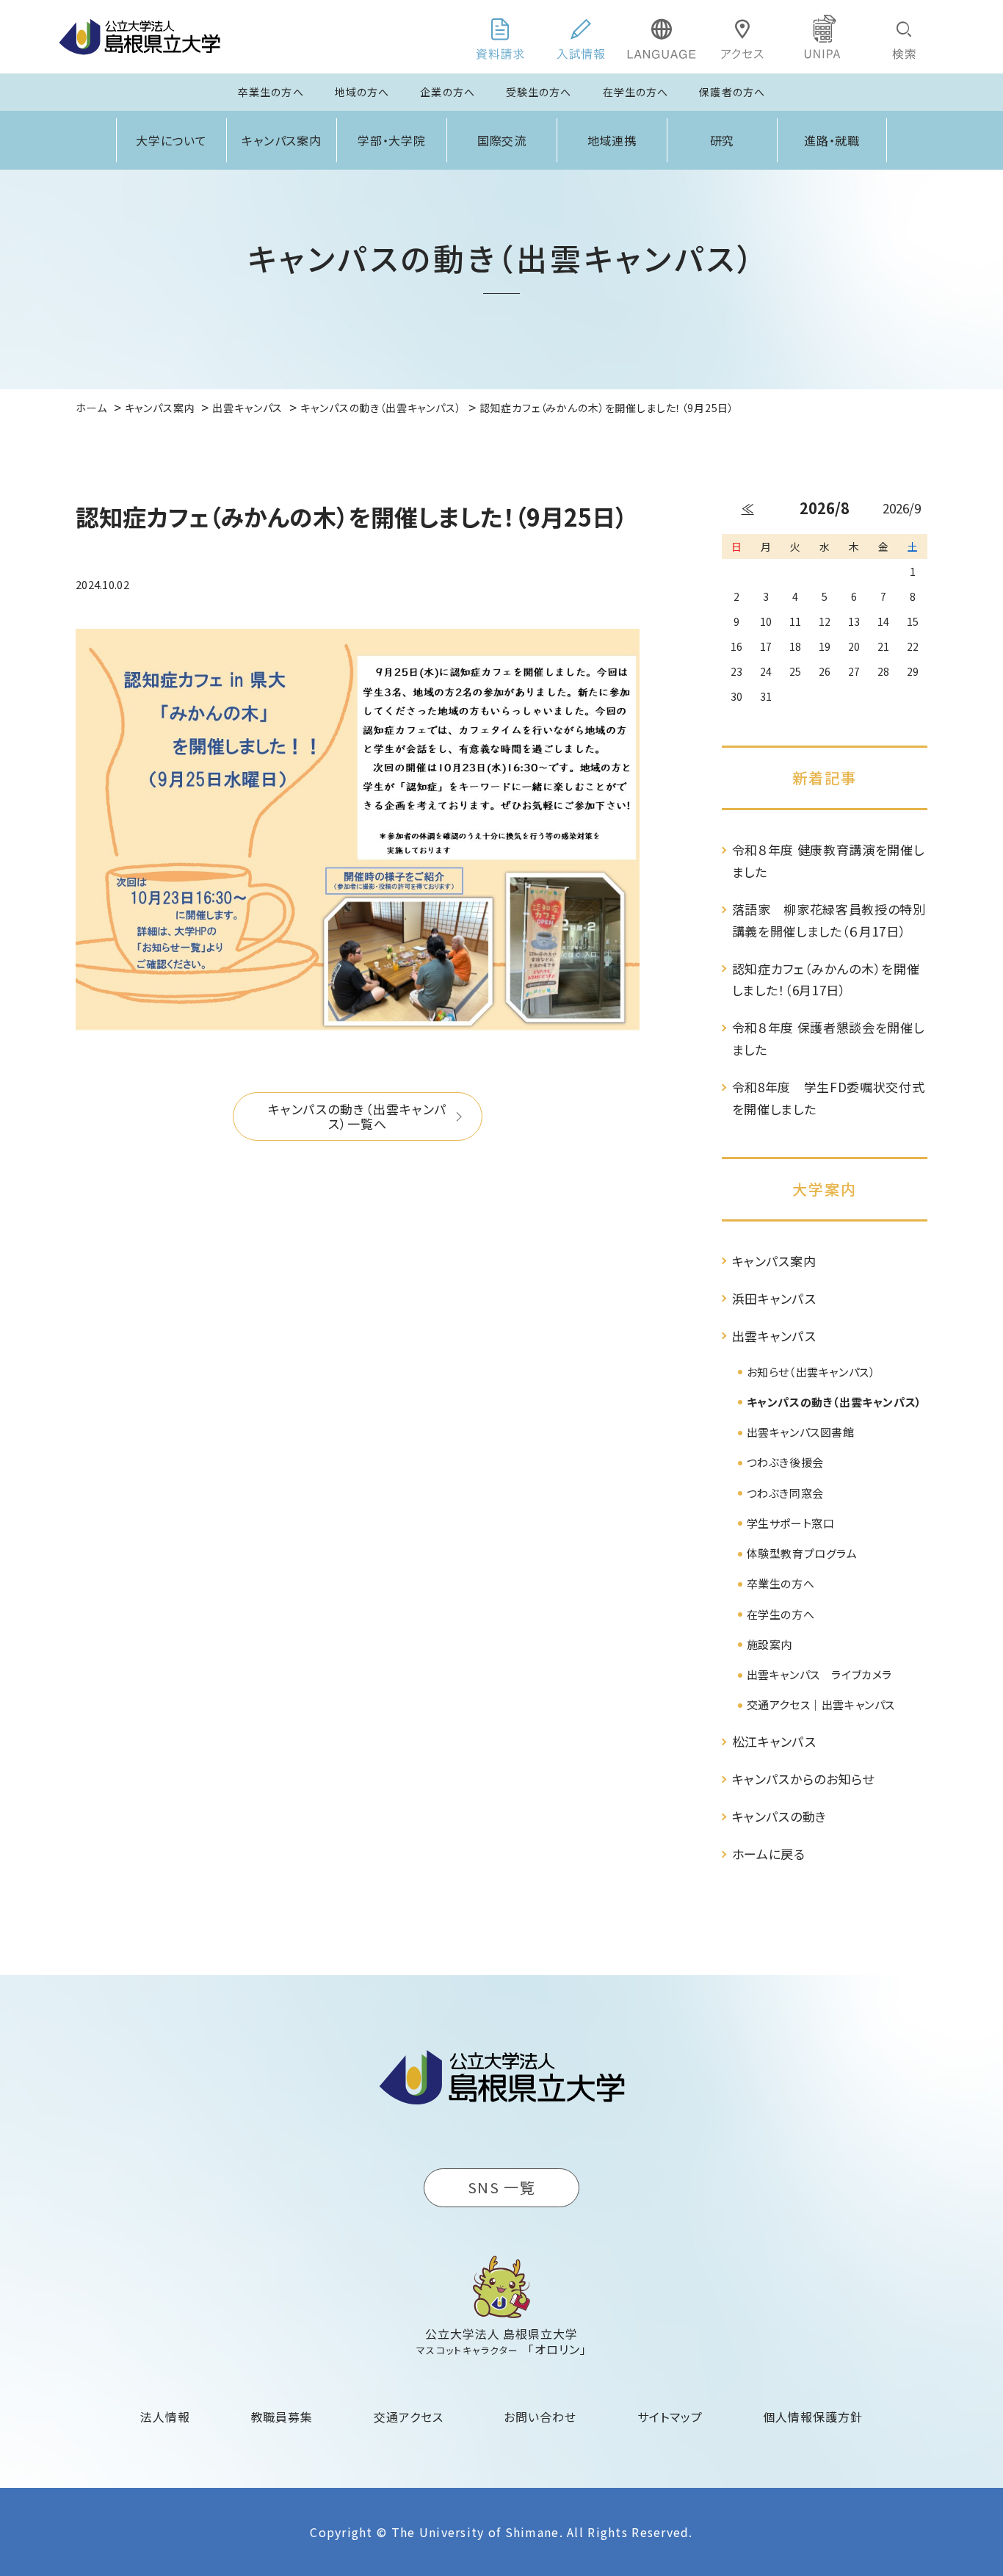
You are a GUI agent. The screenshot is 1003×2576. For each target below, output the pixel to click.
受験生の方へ (539, 92)
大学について (172, 140)
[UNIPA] (823, 37)
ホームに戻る (769, 1854)
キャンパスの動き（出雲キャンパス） (834, 1402)
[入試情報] (581, 37)
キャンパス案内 (282, 140)
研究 (723, 140)
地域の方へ (362, 92)
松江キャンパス (774, 1741)
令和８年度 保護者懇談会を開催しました (828, 1038)
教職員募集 (282, 2417)
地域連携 (612, 140)
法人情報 (165, 2417)
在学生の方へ (636, 92)
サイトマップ (670, 2417)
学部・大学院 (392, 140)
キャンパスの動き (779, 1816)
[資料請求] (500, 37)
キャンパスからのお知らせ (803, 1779)
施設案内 (770, 1644)
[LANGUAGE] (662, 37)
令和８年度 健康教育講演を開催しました (828, 861)
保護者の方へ (732, 92)
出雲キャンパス (774, 1336)
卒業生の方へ (271, 92)
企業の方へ (448, 92)
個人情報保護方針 (813, 2417)
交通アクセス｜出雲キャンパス (821, 1704)
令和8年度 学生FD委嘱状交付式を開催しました (829, 1098)
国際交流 (502, 140)
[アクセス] (742, 37)
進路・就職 (832, 140)
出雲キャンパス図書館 (801, 1432)
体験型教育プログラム (802, 1553)
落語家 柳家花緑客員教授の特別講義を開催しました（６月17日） (829, 920)
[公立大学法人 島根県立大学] (140, 37)
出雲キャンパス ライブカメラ (819, 1674)
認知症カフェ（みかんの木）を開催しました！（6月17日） (826, 979)
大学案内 (825, 1189)
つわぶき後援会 (785, 1462)
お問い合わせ (540, 2417)
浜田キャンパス (774, 1298)
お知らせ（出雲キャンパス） (811, 1372)
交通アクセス (409, 2417)
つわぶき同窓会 (785, 1493)
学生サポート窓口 (791, 1523)
